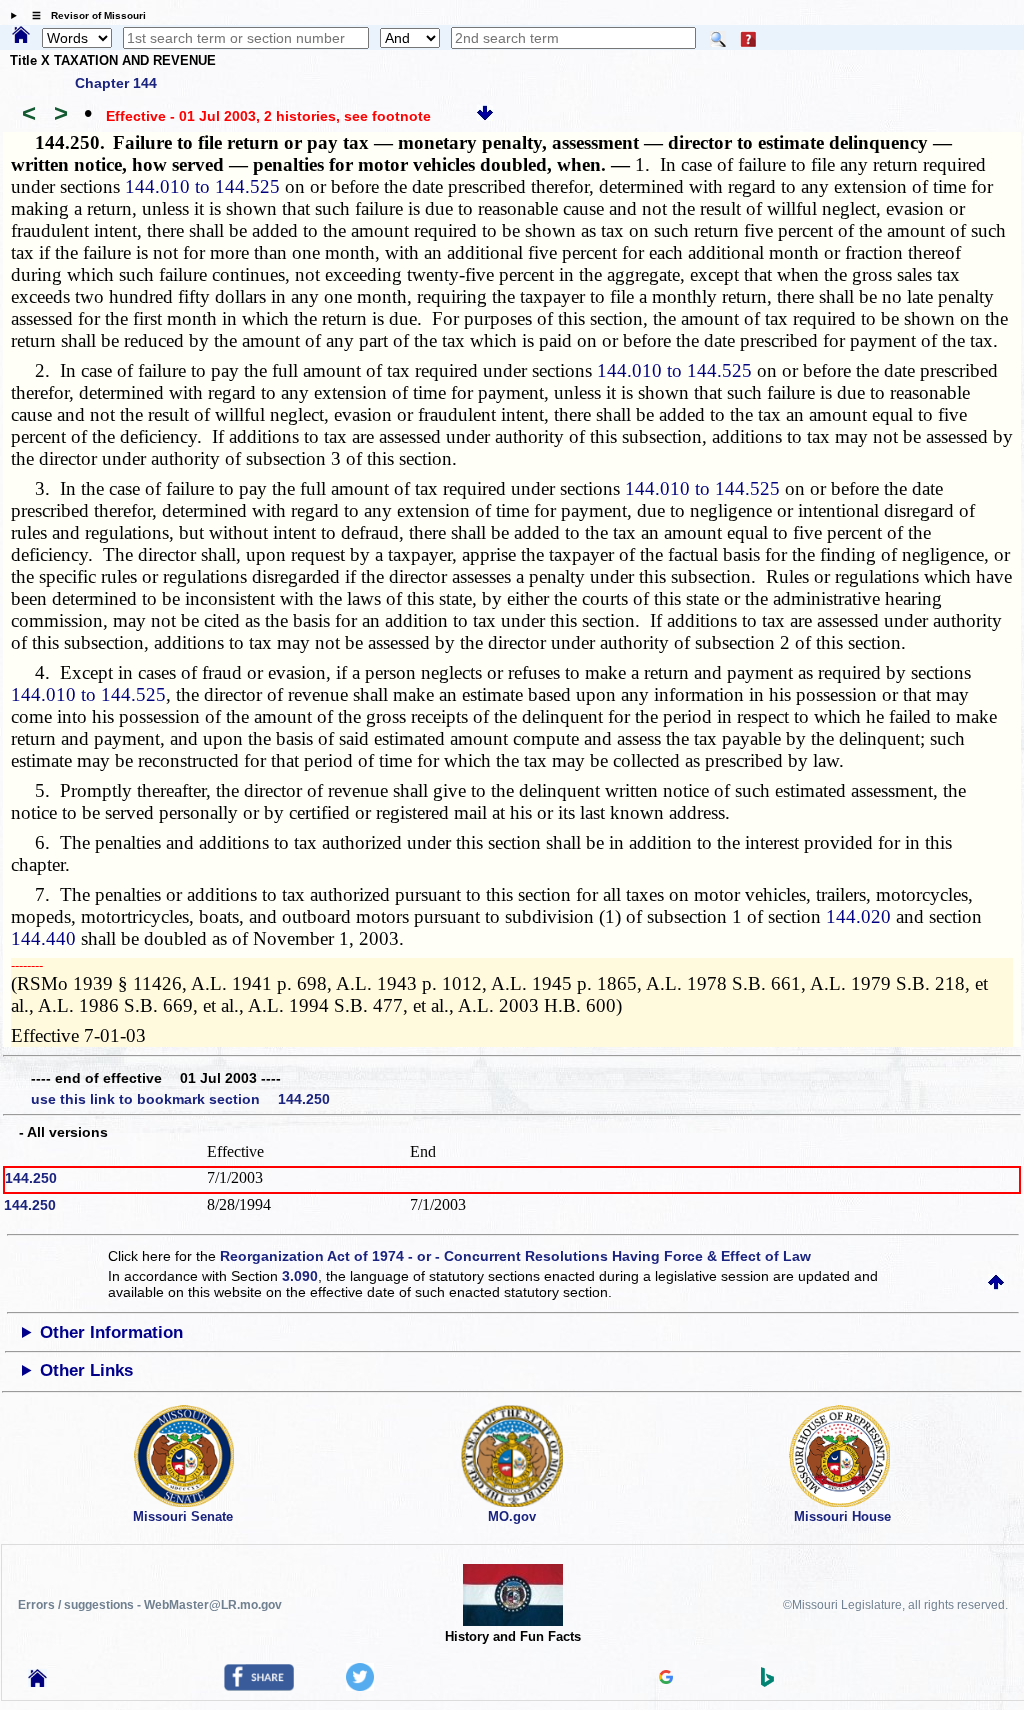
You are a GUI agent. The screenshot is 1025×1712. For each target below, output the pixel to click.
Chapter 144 (116, 83)
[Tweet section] (360, 1686)
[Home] (21, 36)
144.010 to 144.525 (202, 186)
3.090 (300, 1276)
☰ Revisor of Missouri (84, 15)
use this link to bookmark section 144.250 (180, 1099)
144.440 (43, 938)
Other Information (111, 1332)
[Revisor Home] (38, 1682)
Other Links (86, 1370)
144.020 (858, 916)
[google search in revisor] (666, 1679)
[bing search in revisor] (768, 1682)
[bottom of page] (485, 116)
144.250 (31, 1178)
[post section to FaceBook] (259, 1686)
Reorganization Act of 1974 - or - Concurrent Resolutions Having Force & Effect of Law (515, 1256)
